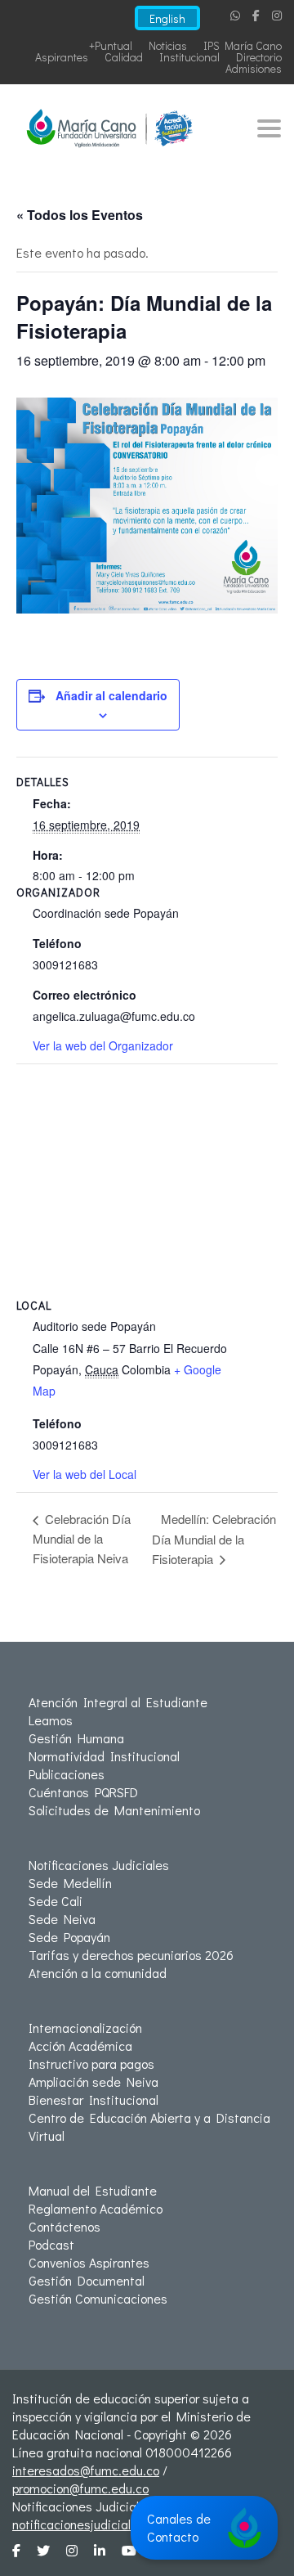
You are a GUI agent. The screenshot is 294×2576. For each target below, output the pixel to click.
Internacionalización (85, 2028)
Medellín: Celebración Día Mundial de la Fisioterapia (214, 1539)
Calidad (124, 57)
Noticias (168, 45)
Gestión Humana (76, 1738)
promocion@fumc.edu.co (80, 2488)
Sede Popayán (69, 1937)
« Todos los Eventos (80, 215)
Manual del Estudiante (93, 2190)
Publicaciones (67, 1774)
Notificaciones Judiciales (99, 1865)
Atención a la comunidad (98, 1973)
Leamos (51, 1720)
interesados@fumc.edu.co (86, 2470)
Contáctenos (65, 2226)
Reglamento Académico (96, 2208)
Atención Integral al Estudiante (118, 1702)
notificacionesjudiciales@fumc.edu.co (118, 2524)
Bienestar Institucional (94, 2099)
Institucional (189, 57)
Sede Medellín (70, 1883)
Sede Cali (56, 1901)
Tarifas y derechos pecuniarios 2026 (131, 1955)
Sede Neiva (62, 1919)
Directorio (259, 57)
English (167, 18)
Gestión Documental (87, 2280)
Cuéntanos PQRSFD (83, 1792)
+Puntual (111, 45)
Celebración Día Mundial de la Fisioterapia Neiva (82, 1538)
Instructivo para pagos (91, 2063)
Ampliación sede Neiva (94, 2081)
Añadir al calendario (111, 695)
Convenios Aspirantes (89, 2262)
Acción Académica (80, 2046)
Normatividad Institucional (104, 1756)
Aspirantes (62, 57)
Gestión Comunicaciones (98, 2298)
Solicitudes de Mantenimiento (114, 1810)
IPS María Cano (243, 45)
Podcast (51, 2244)
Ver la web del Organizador (103, 1045)
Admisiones (254, 68)
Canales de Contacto (179, 2527)
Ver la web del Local (85, 1474)
